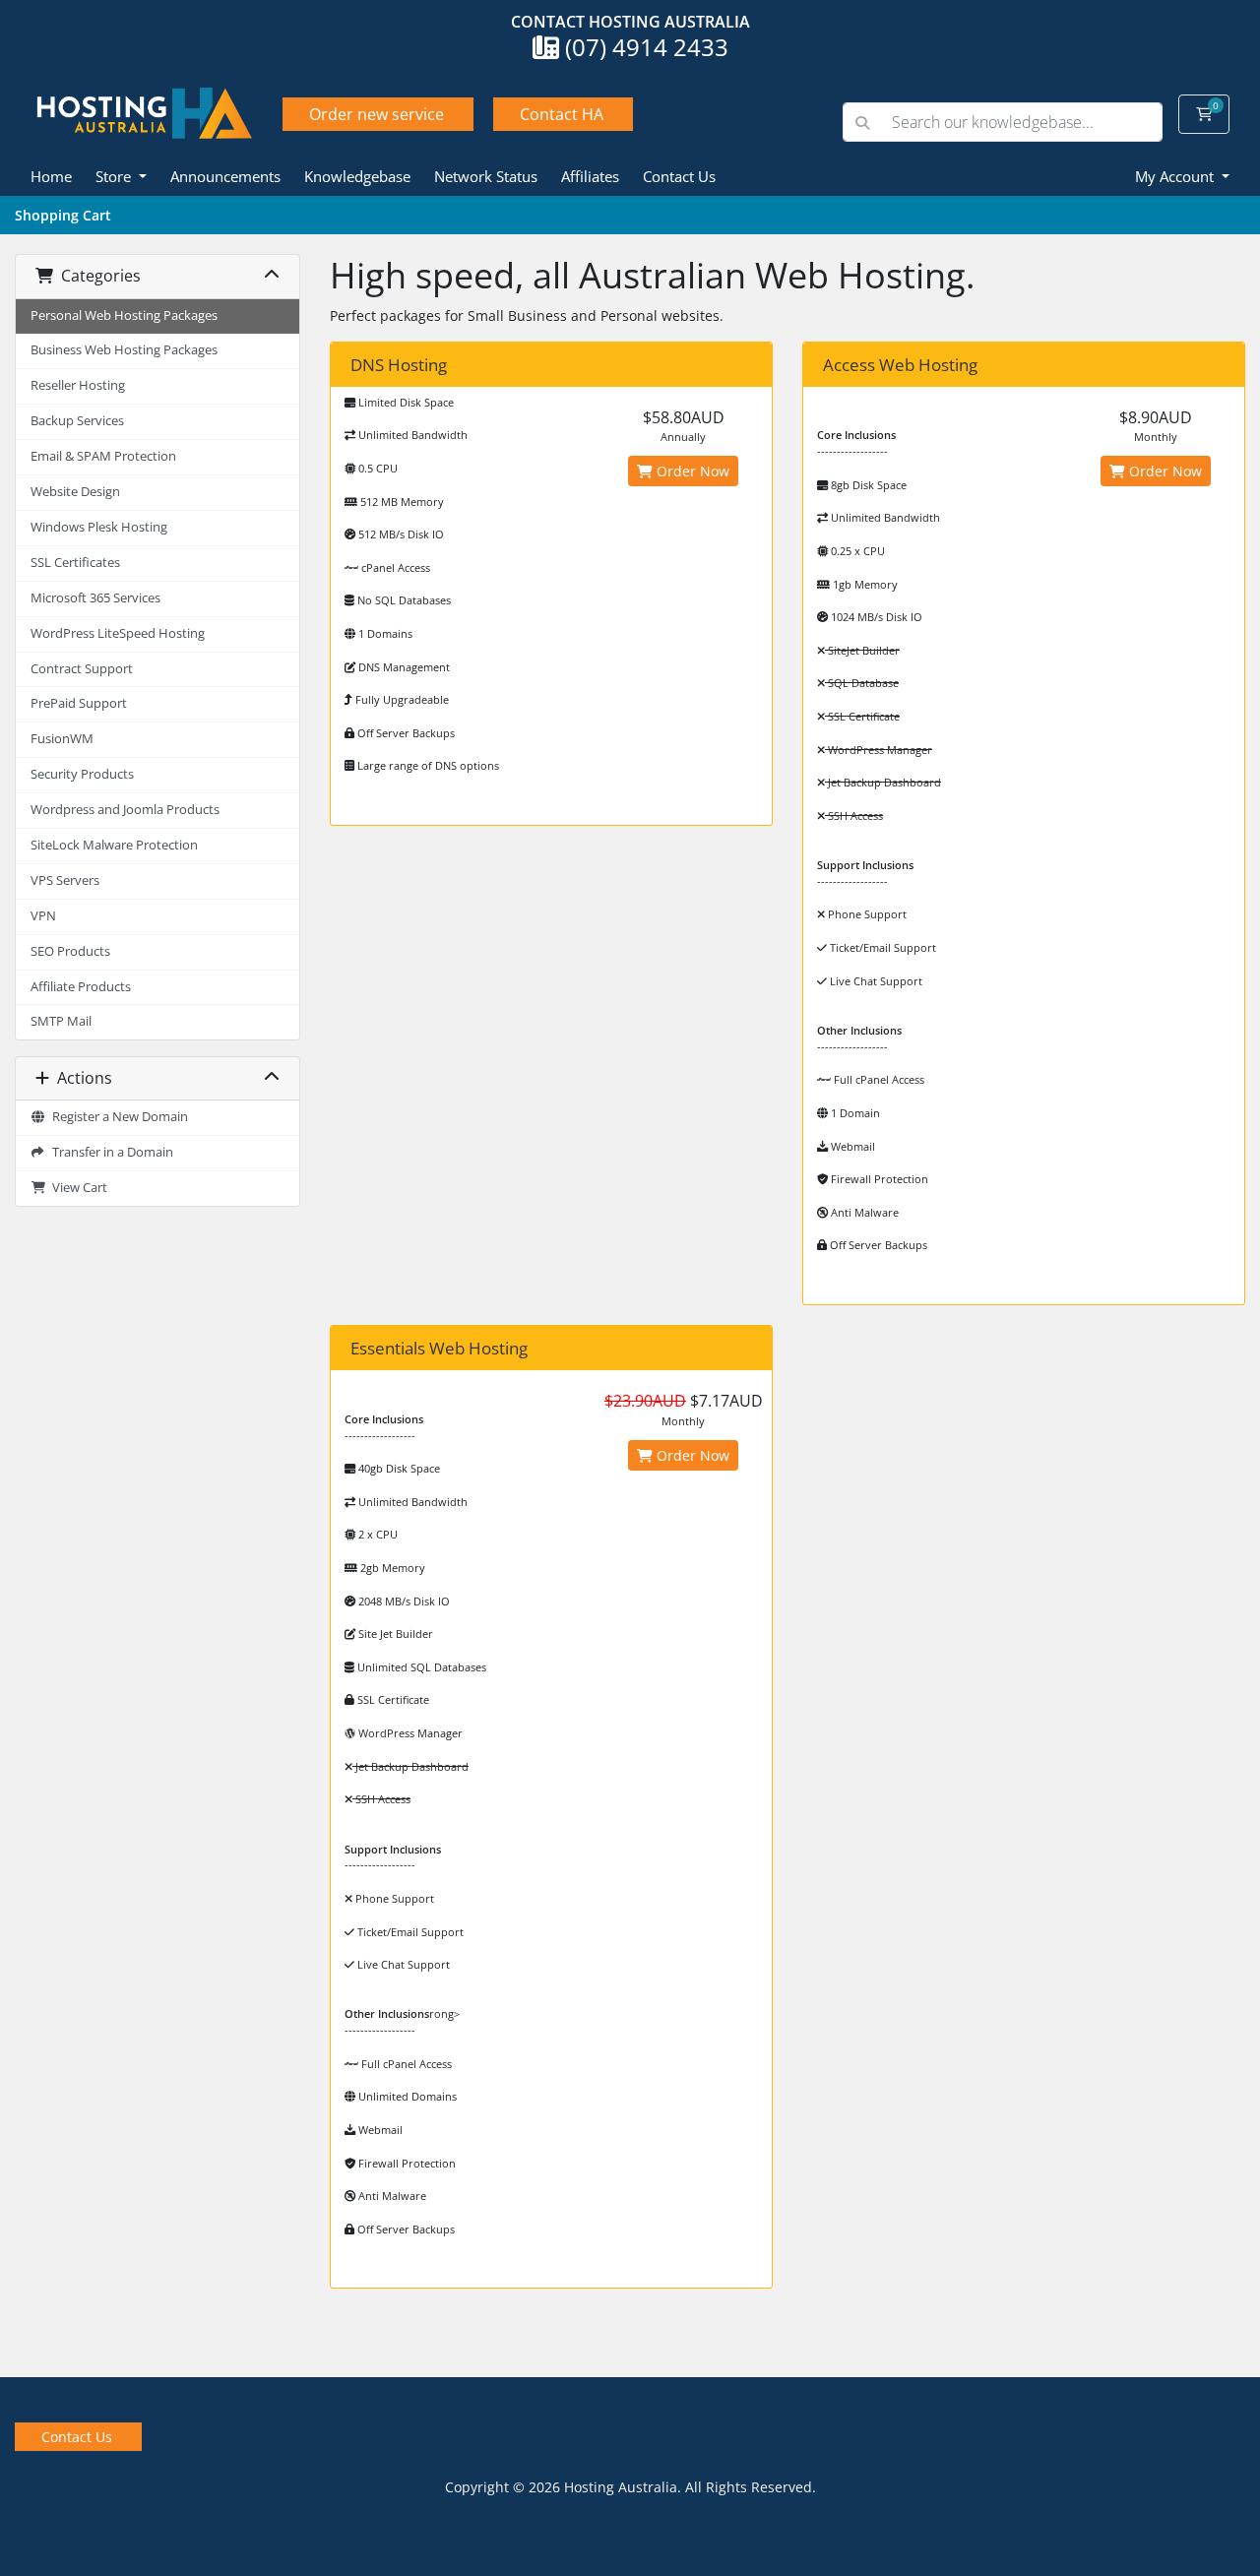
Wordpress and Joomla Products (125, 810)
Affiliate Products (81, 987)
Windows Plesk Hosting (99, 527)
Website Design (75, 492)
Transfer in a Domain (110, 1152)
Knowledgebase (357, 176)
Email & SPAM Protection (103, 456)
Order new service (377, 114)
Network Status (486, 176)
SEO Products (70, 951)
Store (115, 176)
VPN (43, 916)
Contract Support (82, 669)
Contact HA (562, 114)
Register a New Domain (117, 1117)
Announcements (225, 176)
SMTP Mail (61, 1021)
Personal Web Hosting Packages (124, 315)
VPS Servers (65, 880)
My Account (1176, 176)
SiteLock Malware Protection (114, 845)
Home (51, 176)
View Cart (77, 1188)
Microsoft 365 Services (95, 598)
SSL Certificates (75, 563)
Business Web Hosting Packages (124, 350)
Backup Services (77, 421)
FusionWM (62, 739)
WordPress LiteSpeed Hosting (118, 633)
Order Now (691, 471)
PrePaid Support (79, 703)
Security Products (82, 774)
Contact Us (679, 176)
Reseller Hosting (78, 385)
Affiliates (590, 176)
